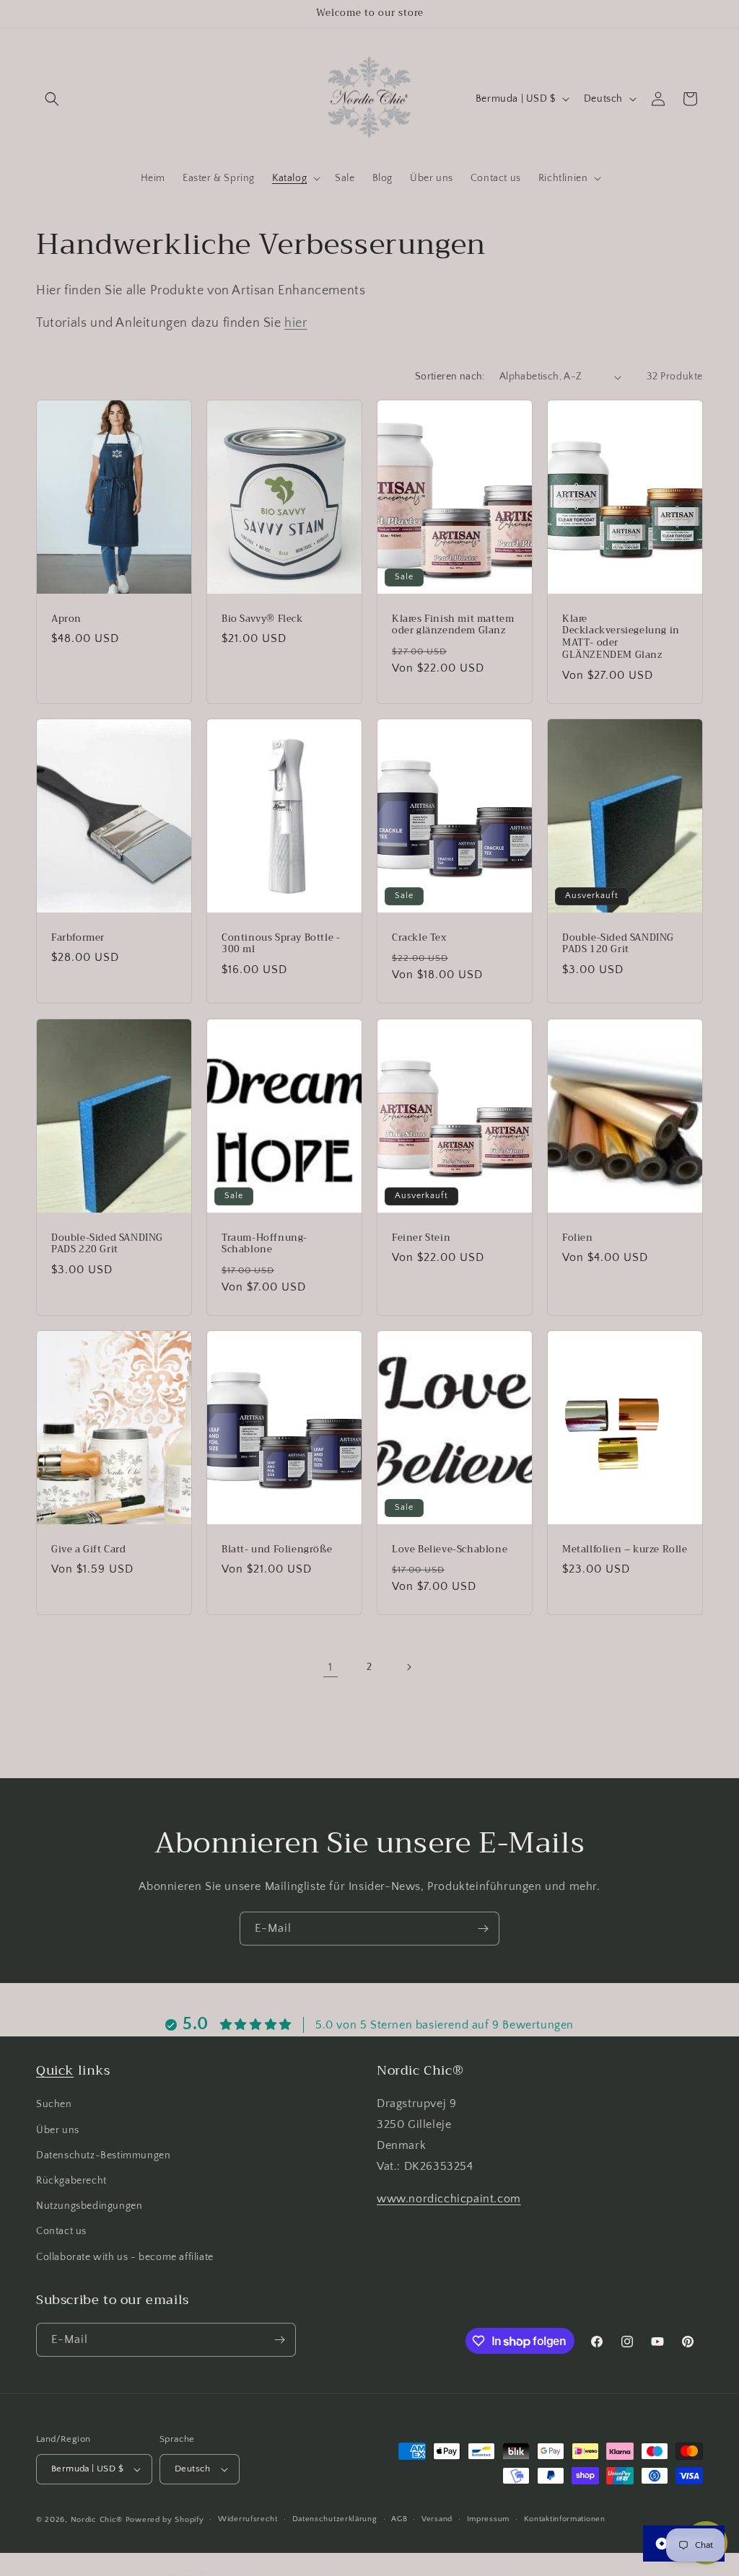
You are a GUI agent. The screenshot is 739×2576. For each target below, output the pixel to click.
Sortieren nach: (450, 377)
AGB (399, 2519)
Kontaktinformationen (565, 2519)
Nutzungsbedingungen (89, 2206)
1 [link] (331, 1667)
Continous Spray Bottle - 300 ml (281, 944)
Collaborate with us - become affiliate (125, 2257)
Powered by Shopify (165, 2520)
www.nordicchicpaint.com (449, 2199)
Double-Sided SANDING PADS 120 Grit (618, 944)
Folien (578, 1238)
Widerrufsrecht (248, 2519)
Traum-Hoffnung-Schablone (264, 1244)
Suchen (54, 2104)
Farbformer (78, 938)
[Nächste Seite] (408, 1667)
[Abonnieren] (483, 1929)
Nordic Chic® (97, 2520)
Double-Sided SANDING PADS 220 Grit (107, 1244)
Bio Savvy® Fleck (262, 619)
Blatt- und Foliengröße (277, 1549)
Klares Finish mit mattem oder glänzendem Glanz (453, 625)
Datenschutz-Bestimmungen (103, 2155)
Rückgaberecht (71, 2181)
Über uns (58, 2130)
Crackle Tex (419, 938)
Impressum (488, 2519)
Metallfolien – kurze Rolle (625, 1549)
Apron (66, 619)
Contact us (61, 2231)
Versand (437, 2519)
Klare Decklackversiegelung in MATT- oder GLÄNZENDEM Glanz (621, 638)
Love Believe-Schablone (450, 1549)
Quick (55, 2070)
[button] (52, 99)
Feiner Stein (421, 1238)
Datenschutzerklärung (335, 2519)
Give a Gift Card (89, 1549)
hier (296, 323)
